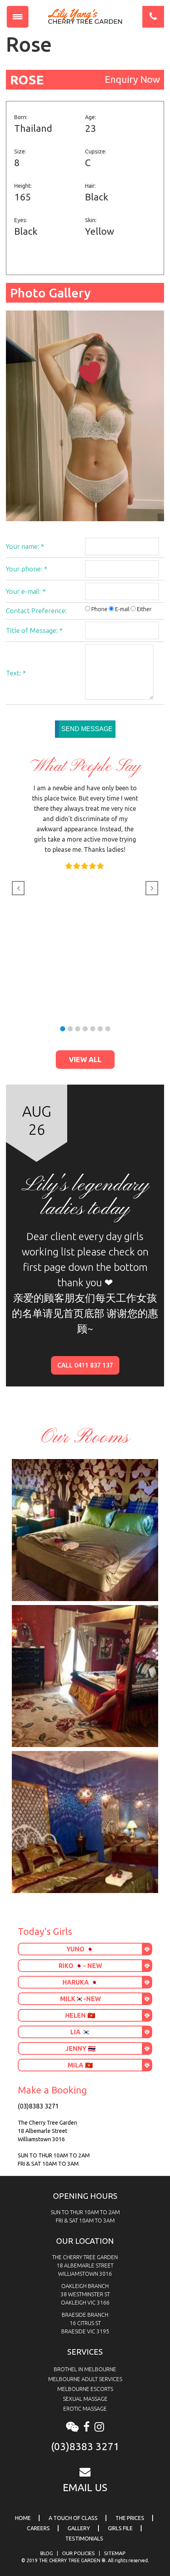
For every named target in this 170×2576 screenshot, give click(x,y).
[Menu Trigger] (18, 17)
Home (23, 2518)
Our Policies (78, 2553)
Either (144, 609)
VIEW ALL (85, 1059)
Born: (21, 117)
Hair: (90, 186)
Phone (99, 609)
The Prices (130, 2518)
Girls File (120, 2528)
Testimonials (84, 2539)
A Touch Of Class (73, 2518)
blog (47, 2553)
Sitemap (115, 2553)
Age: (91, 117)
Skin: (91, 220)
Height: (23, 186)
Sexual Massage (85, 2399)
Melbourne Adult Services (85, 2379)
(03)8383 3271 (38, 2106)
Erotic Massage (85, 2409)
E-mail (122, 609)
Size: (20, 152)
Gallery (79, 2528)
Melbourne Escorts (85, 2389)
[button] (63, 1029)
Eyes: (21, 220)
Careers (38, 2528)
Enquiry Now (132, 80)
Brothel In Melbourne (85, 2369)
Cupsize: (96, 152)
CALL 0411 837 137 (85, 1365)
